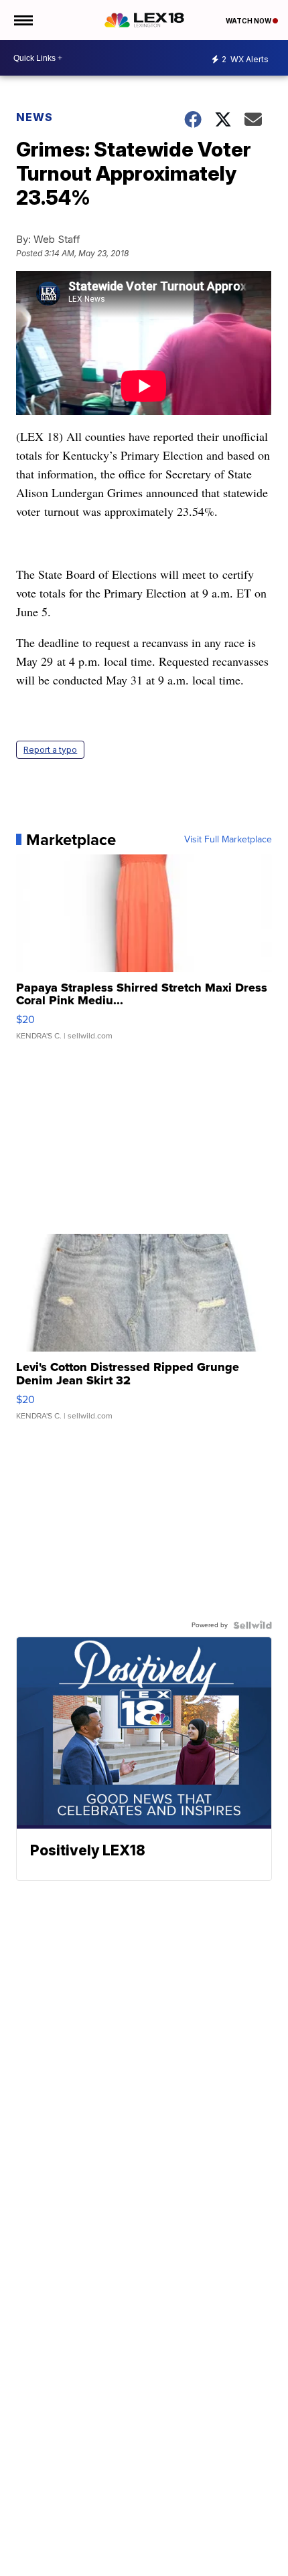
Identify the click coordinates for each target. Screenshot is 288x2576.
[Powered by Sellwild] (253, 1625)
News (34, 117)
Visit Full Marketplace (228, 840)
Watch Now (249, 21)
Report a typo (50, 750)
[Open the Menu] (22, 20)
